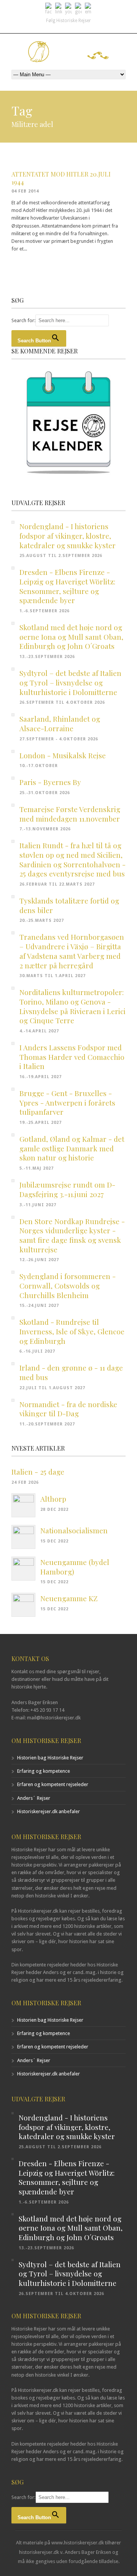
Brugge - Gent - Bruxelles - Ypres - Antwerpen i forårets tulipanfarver (67, 1102)
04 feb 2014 (25, 191)
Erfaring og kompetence (44, 1771)
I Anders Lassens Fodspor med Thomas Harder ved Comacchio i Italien (72, 1057)
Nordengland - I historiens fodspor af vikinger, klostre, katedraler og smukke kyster (68, 535)
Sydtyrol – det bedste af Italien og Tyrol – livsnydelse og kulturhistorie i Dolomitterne (70, 682)
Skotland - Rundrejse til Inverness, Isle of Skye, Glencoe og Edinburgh (72, 1331)
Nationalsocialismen (74, 1530)
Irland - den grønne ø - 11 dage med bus (71, 1372)
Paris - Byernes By (50, 782)
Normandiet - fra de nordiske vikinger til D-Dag (68, 1409)
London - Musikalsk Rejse (63, 755)
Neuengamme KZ (69, 1598)
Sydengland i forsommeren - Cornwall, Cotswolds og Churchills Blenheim (68, 1285)
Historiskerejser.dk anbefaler (49, 1811)
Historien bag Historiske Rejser (50, 1758)
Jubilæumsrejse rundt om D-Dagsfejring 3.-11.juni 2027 (67, 1189)
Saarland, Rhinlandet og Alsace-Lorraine (60, 723)
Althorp (53, 1499)
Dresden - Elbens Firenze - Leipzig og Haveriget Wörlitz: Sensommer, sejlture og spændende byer (67, 586)
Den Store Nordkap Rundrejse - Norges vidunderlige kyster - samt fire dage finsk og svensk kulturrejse (72, 1235)
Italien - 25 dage (38, 1472)
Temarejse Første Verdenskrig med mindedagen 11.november (70, 814)
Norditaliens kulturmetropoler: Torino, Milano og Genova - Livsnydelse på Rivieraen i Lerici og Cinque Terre (72, 1006)
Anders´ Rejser (34, 1798)
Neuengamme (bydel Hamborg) (75, 1567)
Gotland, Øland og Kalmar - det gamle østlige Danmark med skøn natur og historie (72, 1148)
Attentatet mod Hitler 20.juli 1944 (61, 178)
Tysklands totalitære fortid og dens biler (69, 905)
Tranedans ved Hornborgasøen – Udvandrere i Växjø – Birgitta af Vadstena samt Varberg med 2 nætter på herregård (72, 951)
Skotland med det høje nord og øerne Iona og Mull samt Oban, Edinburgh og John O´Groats (71, 636)
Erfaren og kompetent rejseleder (53, 1784)
